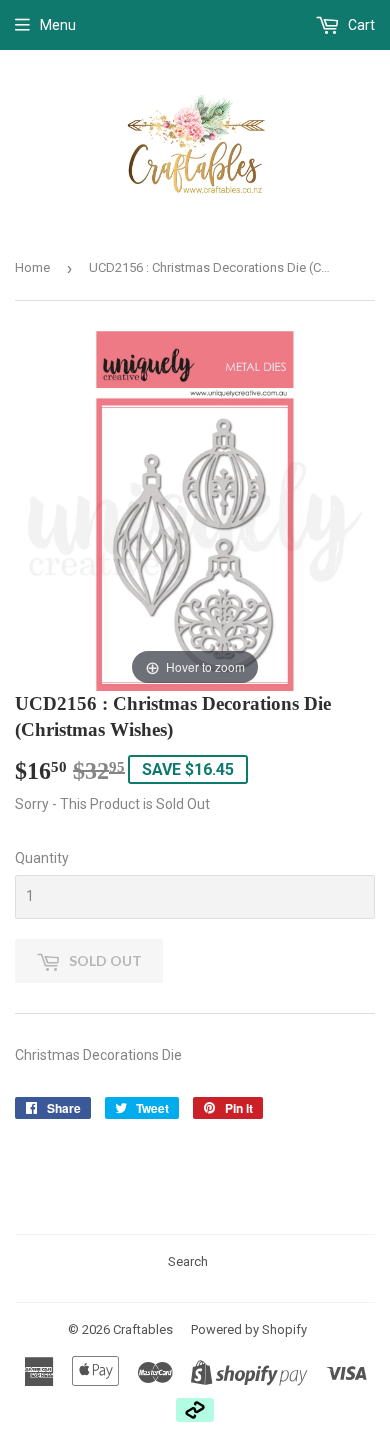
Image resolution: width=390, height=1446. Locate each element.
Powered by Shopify (249, 1329)
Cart (360, 25)
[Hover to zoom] (195, 510)
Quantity (42, 858)
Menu (58, 25)
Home (32, 267)
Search (188, 1261)
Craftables (143, 1329)
